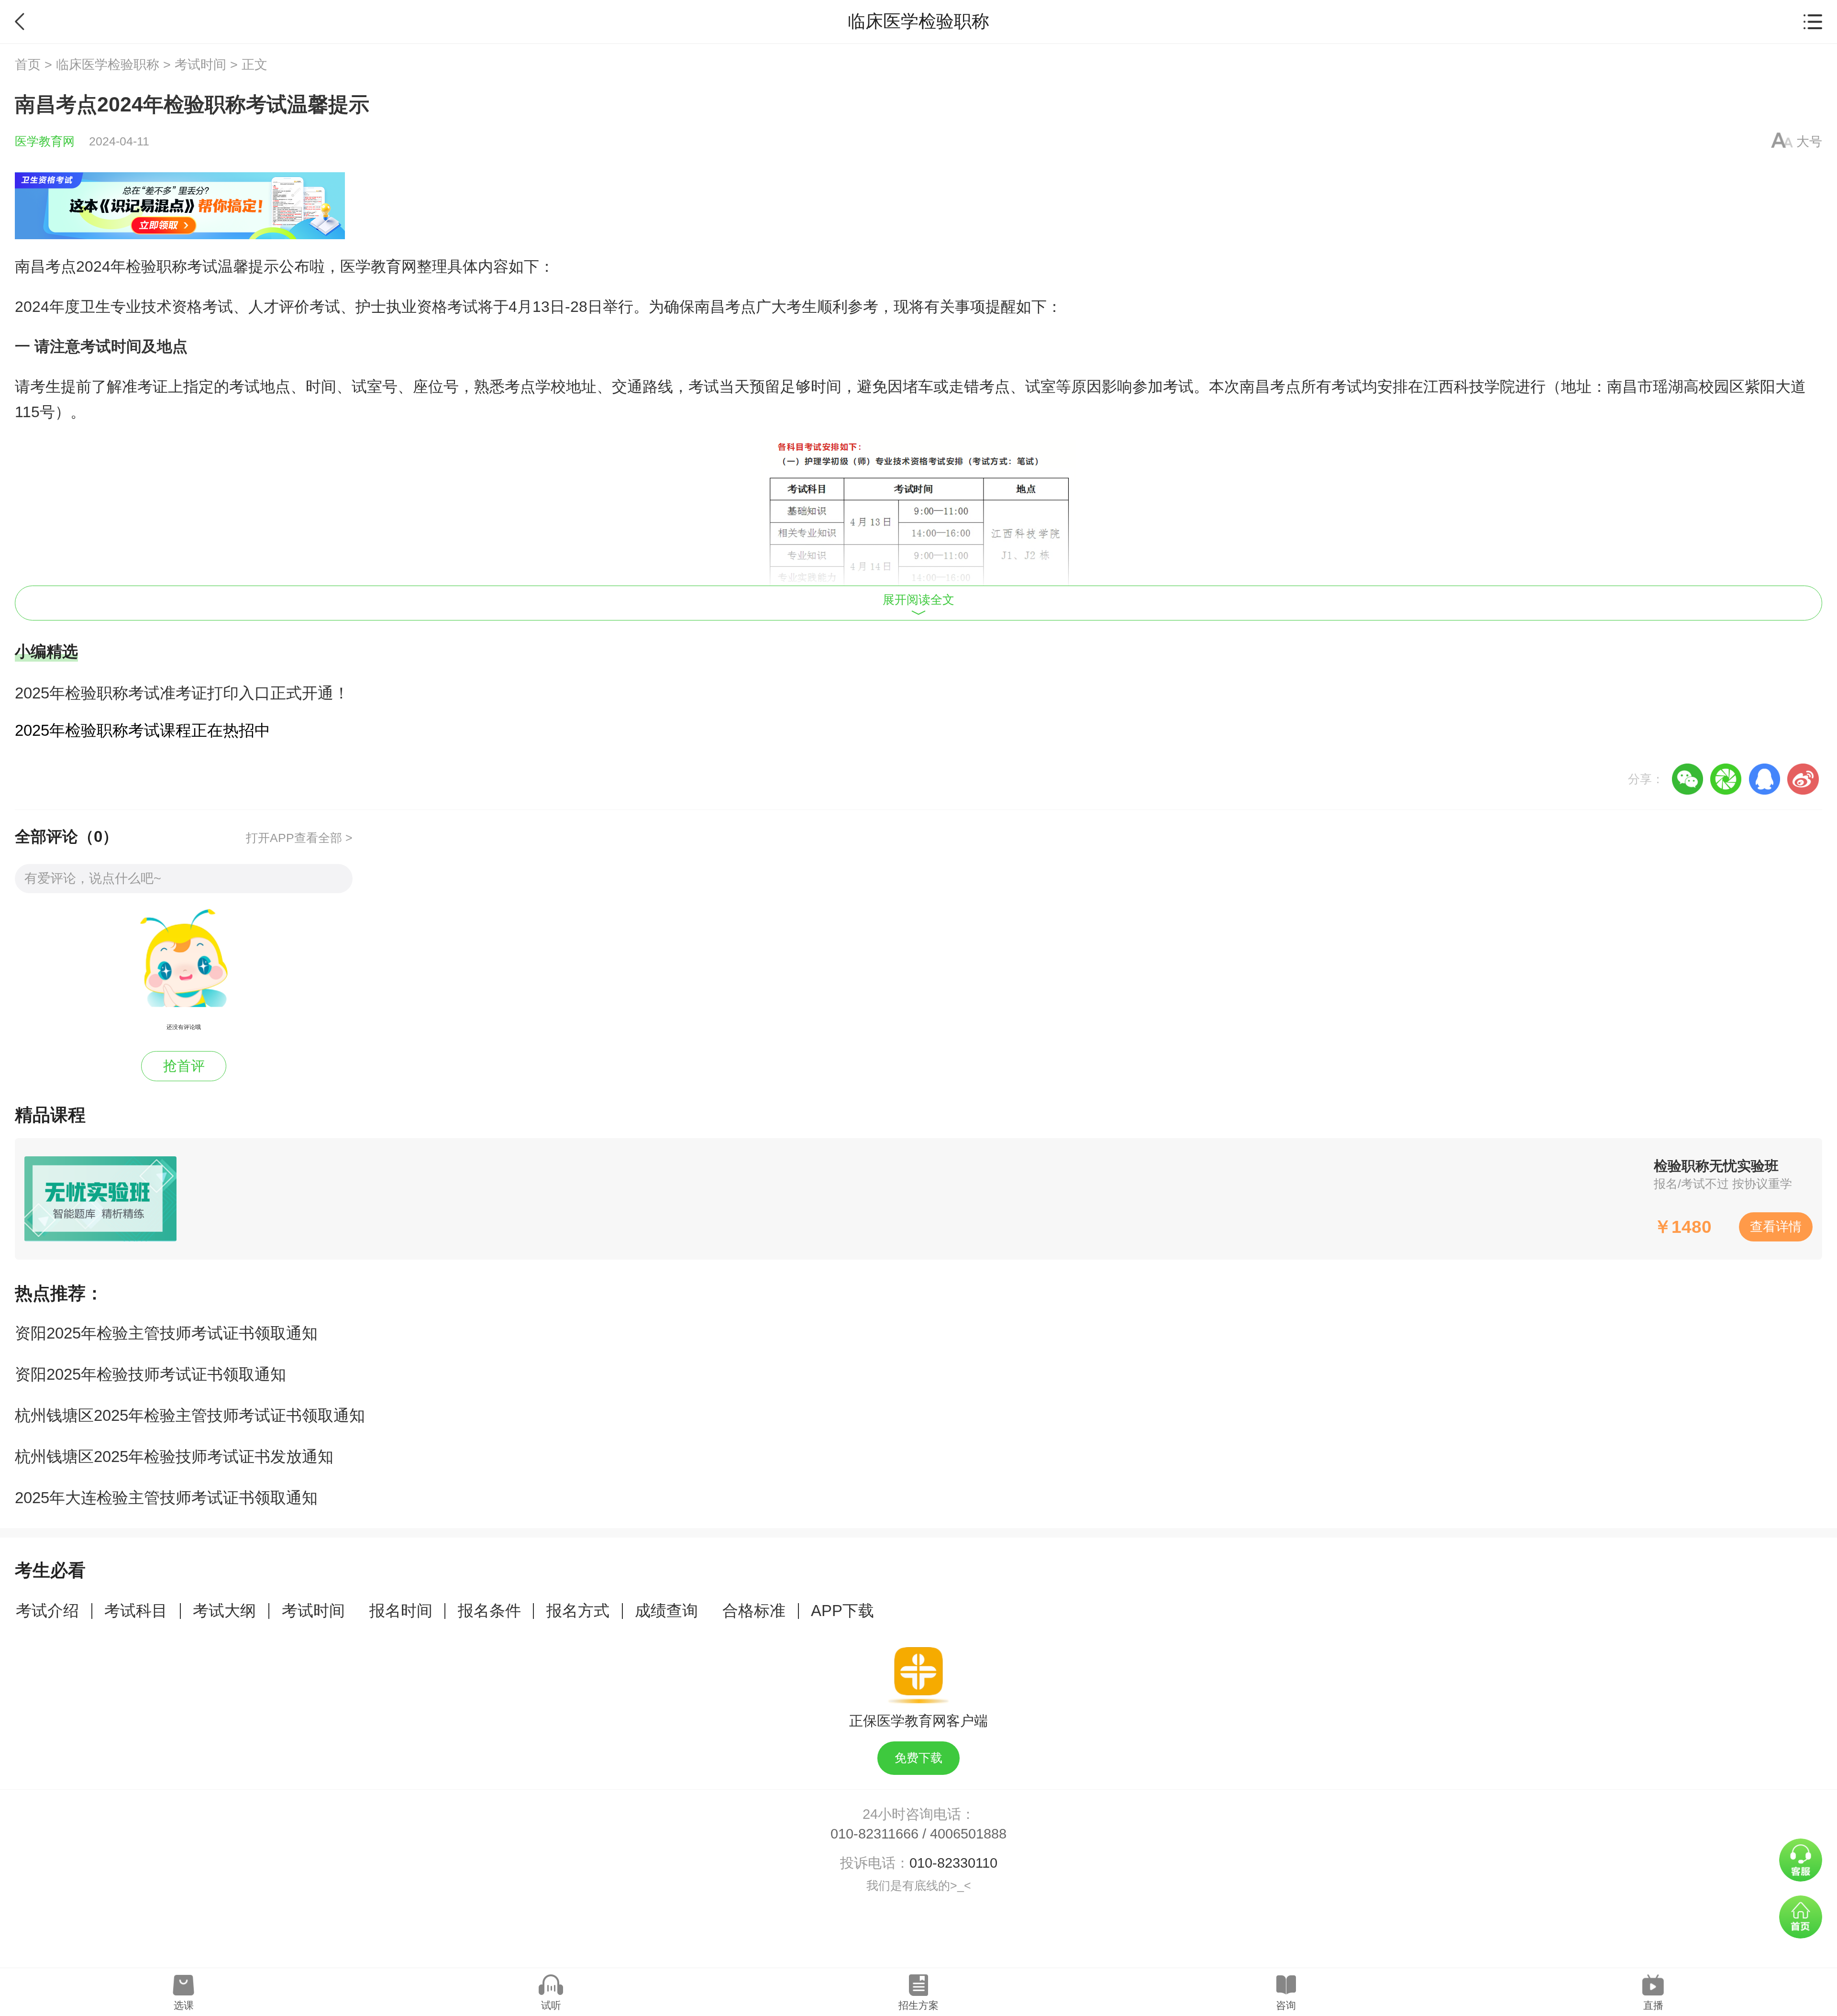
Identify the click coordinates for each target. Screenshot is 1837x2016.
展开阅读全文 (918, 600)
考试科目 (136, 1611)
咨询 (1286, 2005)
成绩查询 (666, 1611)
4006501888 (968, 1834)
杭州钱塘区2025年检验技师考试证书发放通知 (174, 1457)
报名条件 (489, 1611)
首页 (28, 65)
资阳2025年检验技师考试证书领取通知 (150, 1374)
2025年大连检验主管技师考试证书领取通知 (166, 1498)
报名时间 (401, 1611)
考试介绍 (47, 1611)
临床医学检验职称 (108, 65)
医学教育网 (45, 141)
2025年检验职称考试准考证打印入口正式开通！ (182, 693)
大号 (1809, 142)
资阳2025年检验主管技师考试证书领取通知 (166, 1333)
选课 (184, 2005)
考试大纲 (224, 1611)
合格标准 (754, 1611)
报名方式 (578, 1611)
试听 (551, 2005)
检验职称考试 (172, 266)
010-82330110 (953, 1863)
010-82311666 (874, 1834)
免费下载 (918, 1758)
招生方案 (918, 2005)
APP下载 (842, 1611)
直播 (1653, 2005)
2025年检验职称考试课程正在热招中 (143, 730)
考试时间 (200, 65)
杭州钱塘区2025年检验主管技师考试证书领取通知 (190, 1415)
